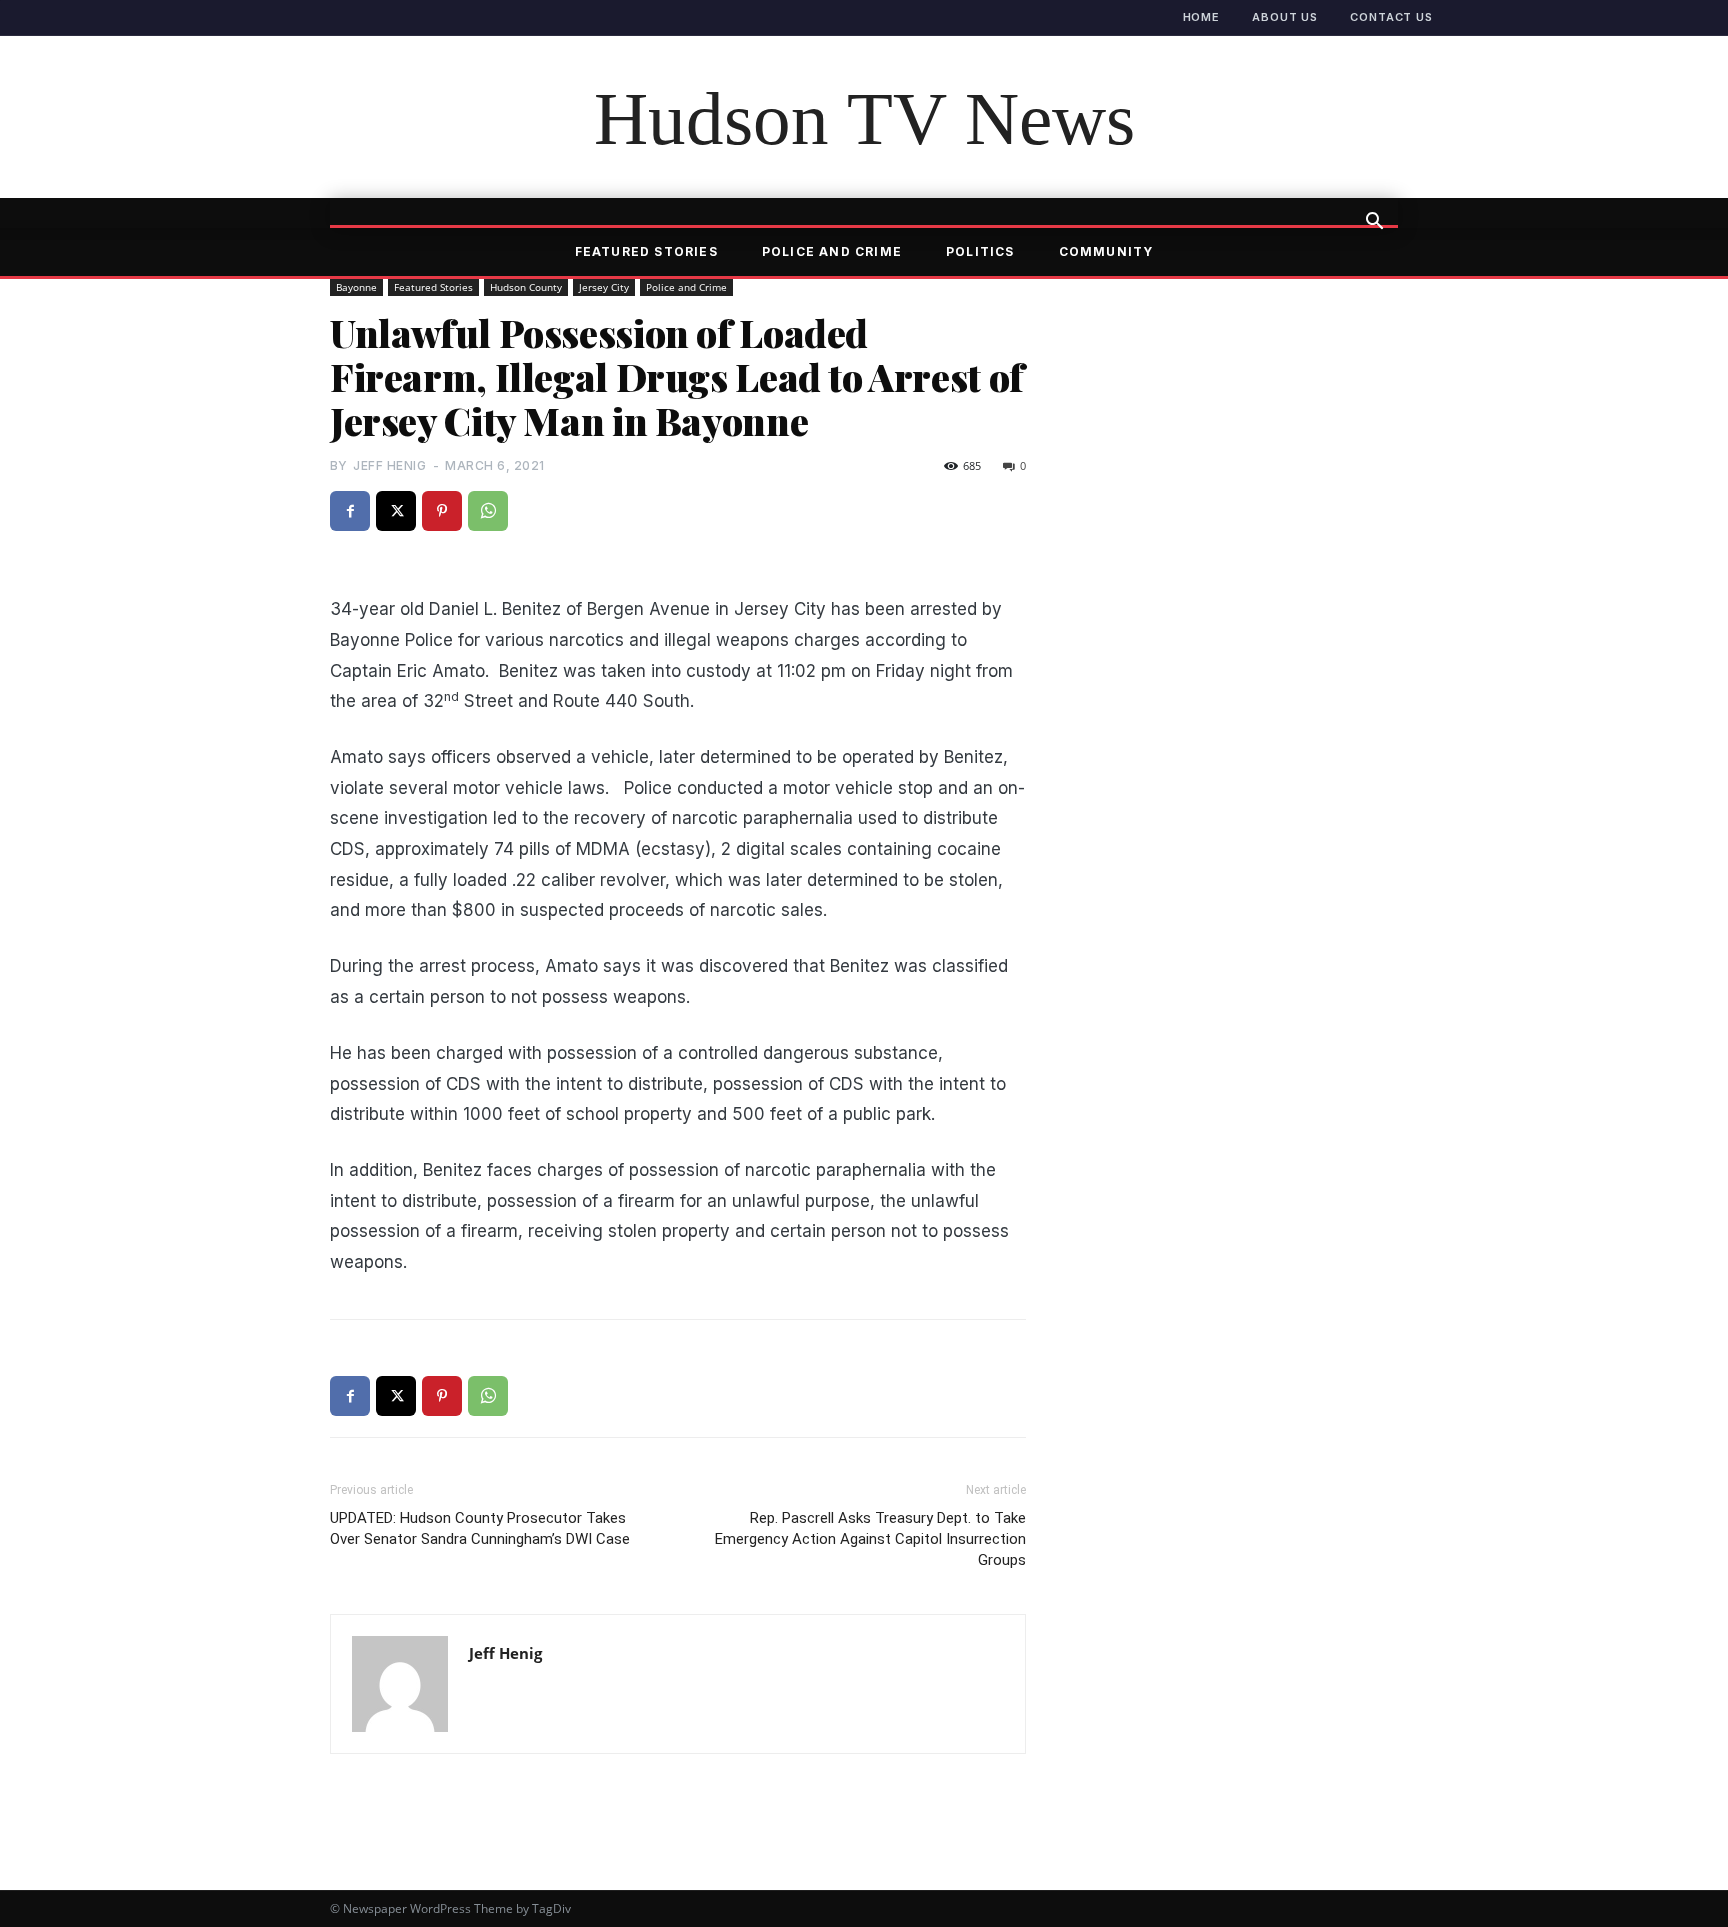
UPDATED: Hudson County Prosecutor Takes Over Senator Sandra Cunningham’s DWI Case (480, 1528)
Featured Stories (646, 251)
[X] (396, 511)
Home (1202, 17)
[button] (1374, 223)
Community (1106, 251)
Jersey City (604, 287)
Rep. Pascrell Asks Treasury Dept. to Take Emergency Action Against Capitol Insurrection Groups (870, 1539)
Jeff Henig (389, 465)
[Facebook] (350, 511)
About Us (1285, 17)
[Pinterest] (442, 511)
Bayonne (356, 287)
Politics (980, 251)
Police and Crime (832, 251)
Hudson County (526, 287)
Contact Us (1391, 17)
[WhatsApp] (488, 511)
